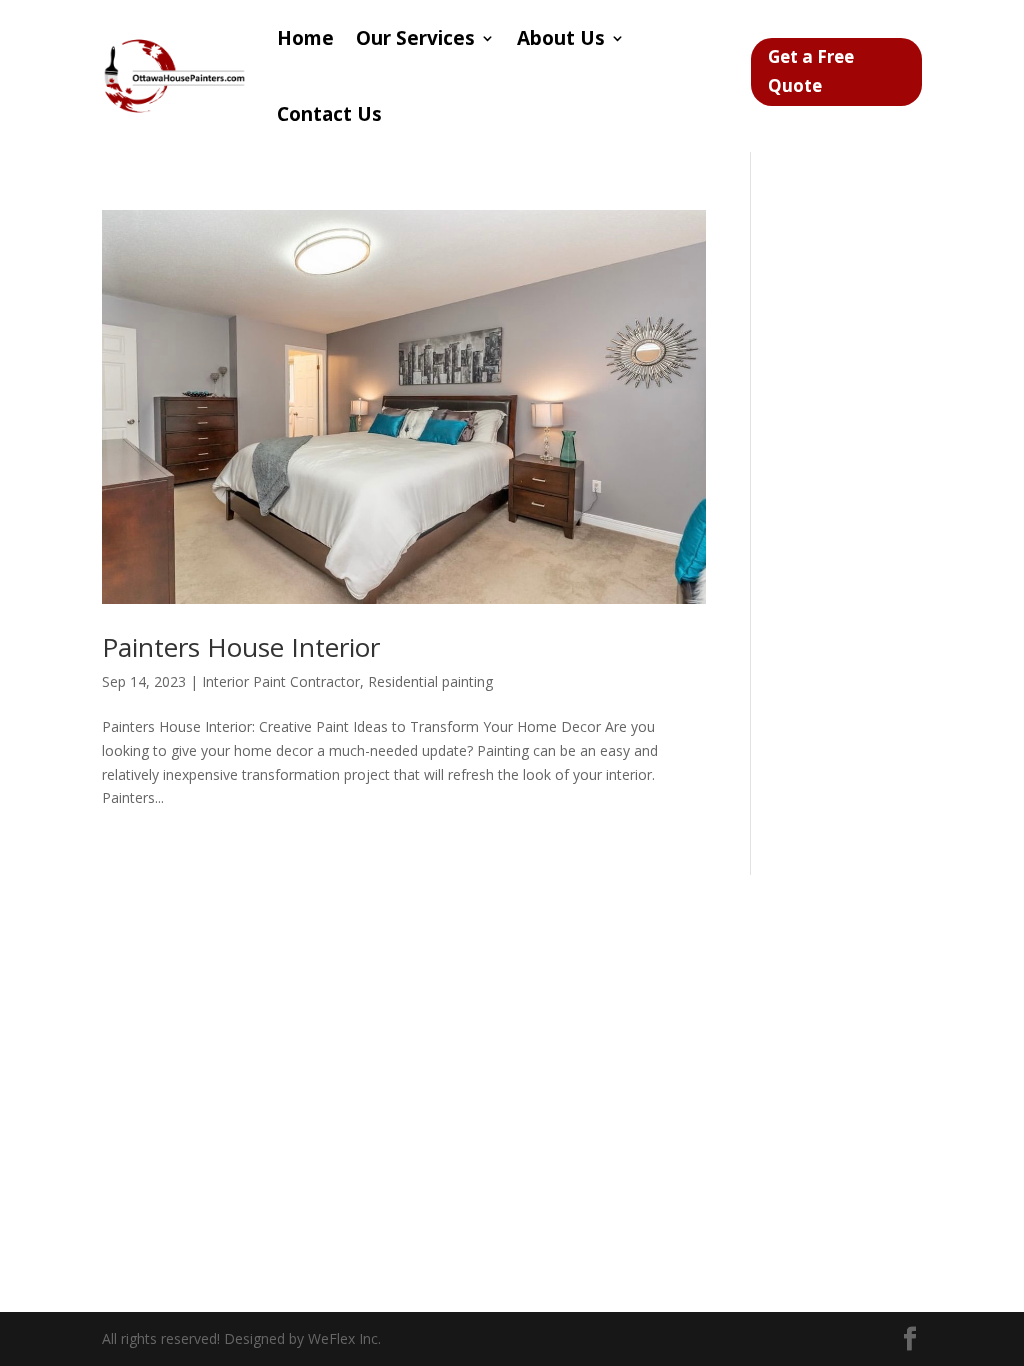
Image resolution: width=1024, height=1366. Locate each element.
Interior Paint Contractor (281, 681)
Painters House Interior (241, 647)
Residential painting (430, 681)
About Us (561, 38)
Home (305, 38)
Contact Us (329, 114)
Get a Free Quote (811, 71)
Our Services (415, 38)
